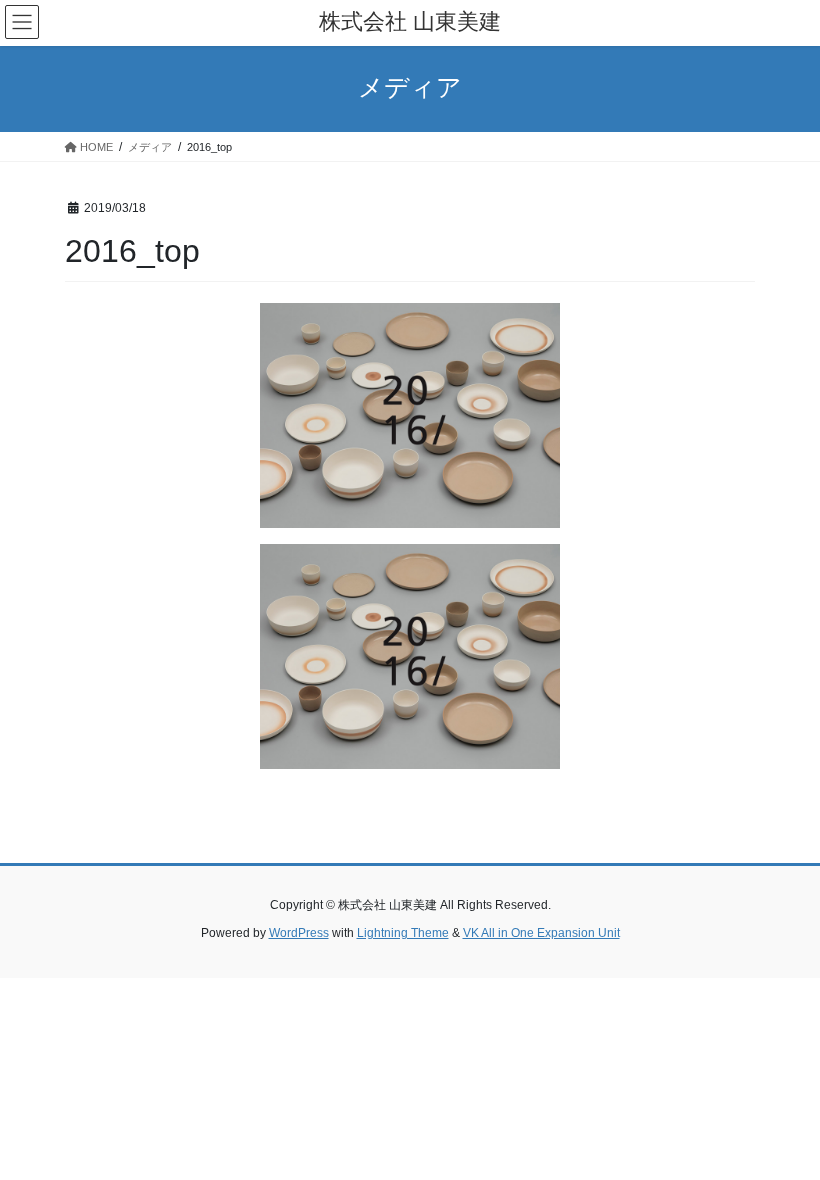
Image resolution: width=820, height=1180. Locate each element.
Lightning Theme (403, 933)
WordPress (299, 933)
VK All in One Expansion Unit (541, 933)
